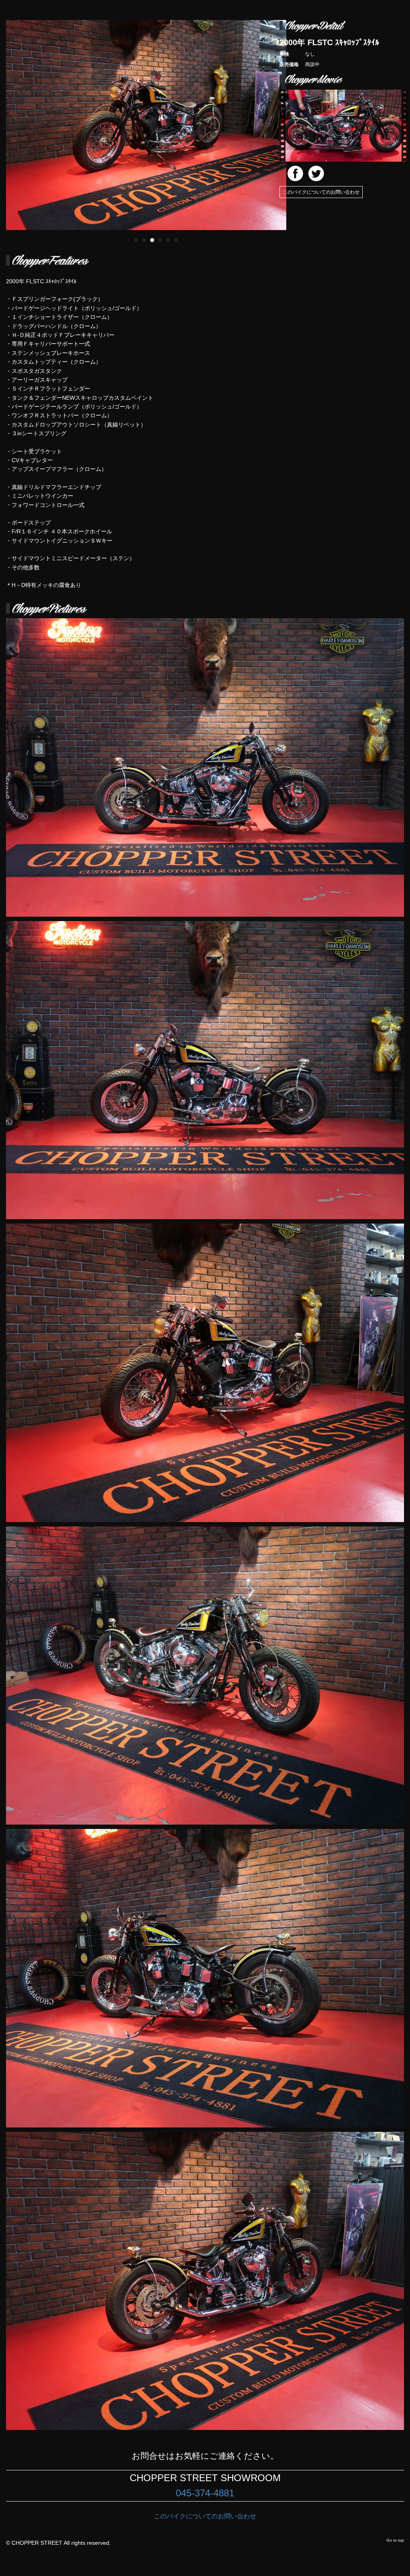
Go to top (395, 2540)
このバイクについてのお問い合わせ (321, 192)
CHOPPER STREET (37, 2543)
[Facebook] (295, 173)
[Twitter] (316, 173)
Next (296, 119)
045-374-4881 (205, 2493)
